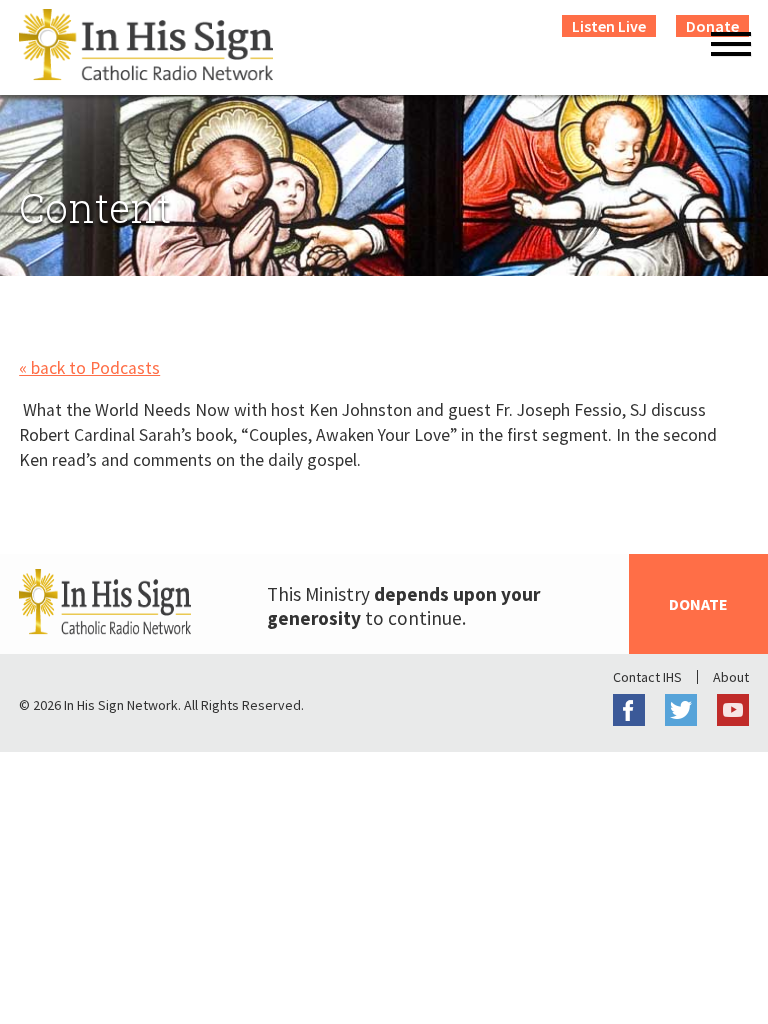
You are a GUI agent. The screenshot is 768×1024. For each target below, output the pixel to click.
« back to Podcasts (89, 368)
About (731, 677)
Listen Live (609, 26)
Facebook (629, 710)
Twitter (681, 710)
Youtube (733, 710)
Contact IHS (647, 677)
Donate (698, 604)
